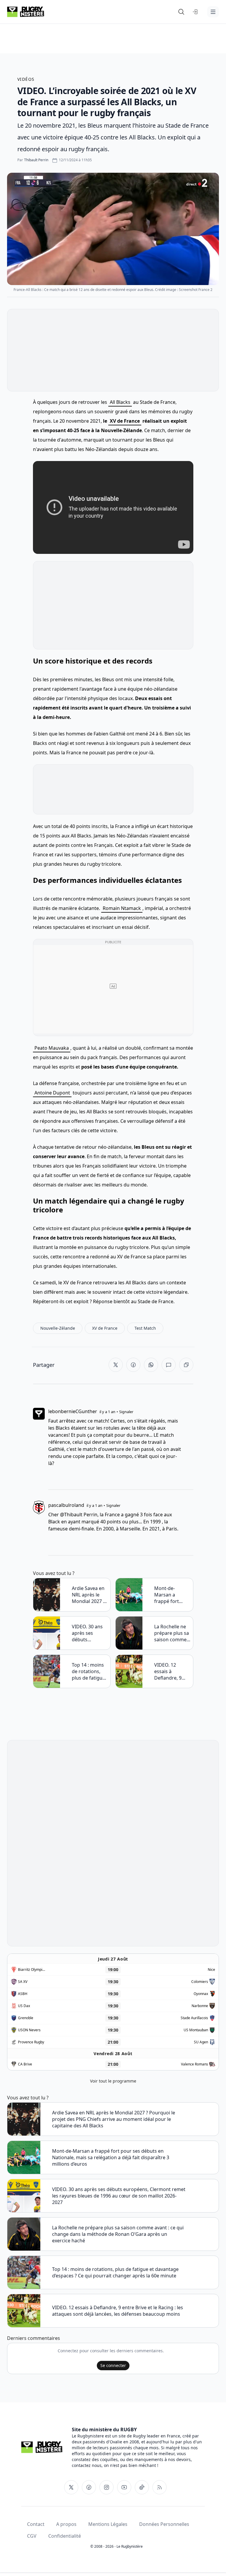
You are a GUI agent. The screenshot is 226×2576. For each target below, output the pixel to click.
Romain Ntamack (122, 908)
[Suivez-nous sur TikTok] (142, 2487)
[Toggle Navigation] (213, 12)
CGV (32, 2536)
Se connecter (113, 2365)
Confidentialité (65, 2536)
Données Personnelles (164, 2524)
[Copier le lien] (186, 1365)
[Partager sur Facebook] (133, 1365)
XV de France (125, 421)
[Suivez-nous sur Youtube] (124, 2487)
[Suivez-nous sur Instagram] (107, 2487)
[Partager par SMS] (169, 1365)
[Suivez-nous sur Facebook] (89, 2487)
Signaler (126, 1412)
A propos (66, 2524)
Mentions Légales (108, 2524)
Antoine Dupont (52, 1093)
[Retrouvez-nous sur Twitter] (71, 2487)
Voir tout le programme (113, 2081)
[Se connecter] (195, 12)
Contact (36, 2524)
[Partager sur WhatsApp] (151, 1365)
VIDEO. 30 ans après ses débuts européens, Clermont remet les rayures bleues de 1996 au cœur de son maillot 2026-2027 (90, 1633)
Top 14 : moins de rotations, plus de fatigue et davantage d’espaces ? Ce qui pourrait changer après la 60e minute (88, 1671)
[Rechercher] (181, 12)
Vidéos (26, 79)
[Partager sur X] (116, 1365)
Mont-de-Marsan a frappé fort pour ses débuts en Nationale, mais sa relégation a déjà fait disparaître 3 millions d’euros (172, 1595)
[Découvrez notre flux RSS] (159, 2487)
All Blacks (120, 402)
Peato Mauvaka (52, 1048)
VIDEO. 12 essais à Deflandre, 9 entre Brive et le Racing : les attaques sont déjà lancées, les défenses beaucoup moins (172, 1671)
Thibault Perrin (36, 160)
